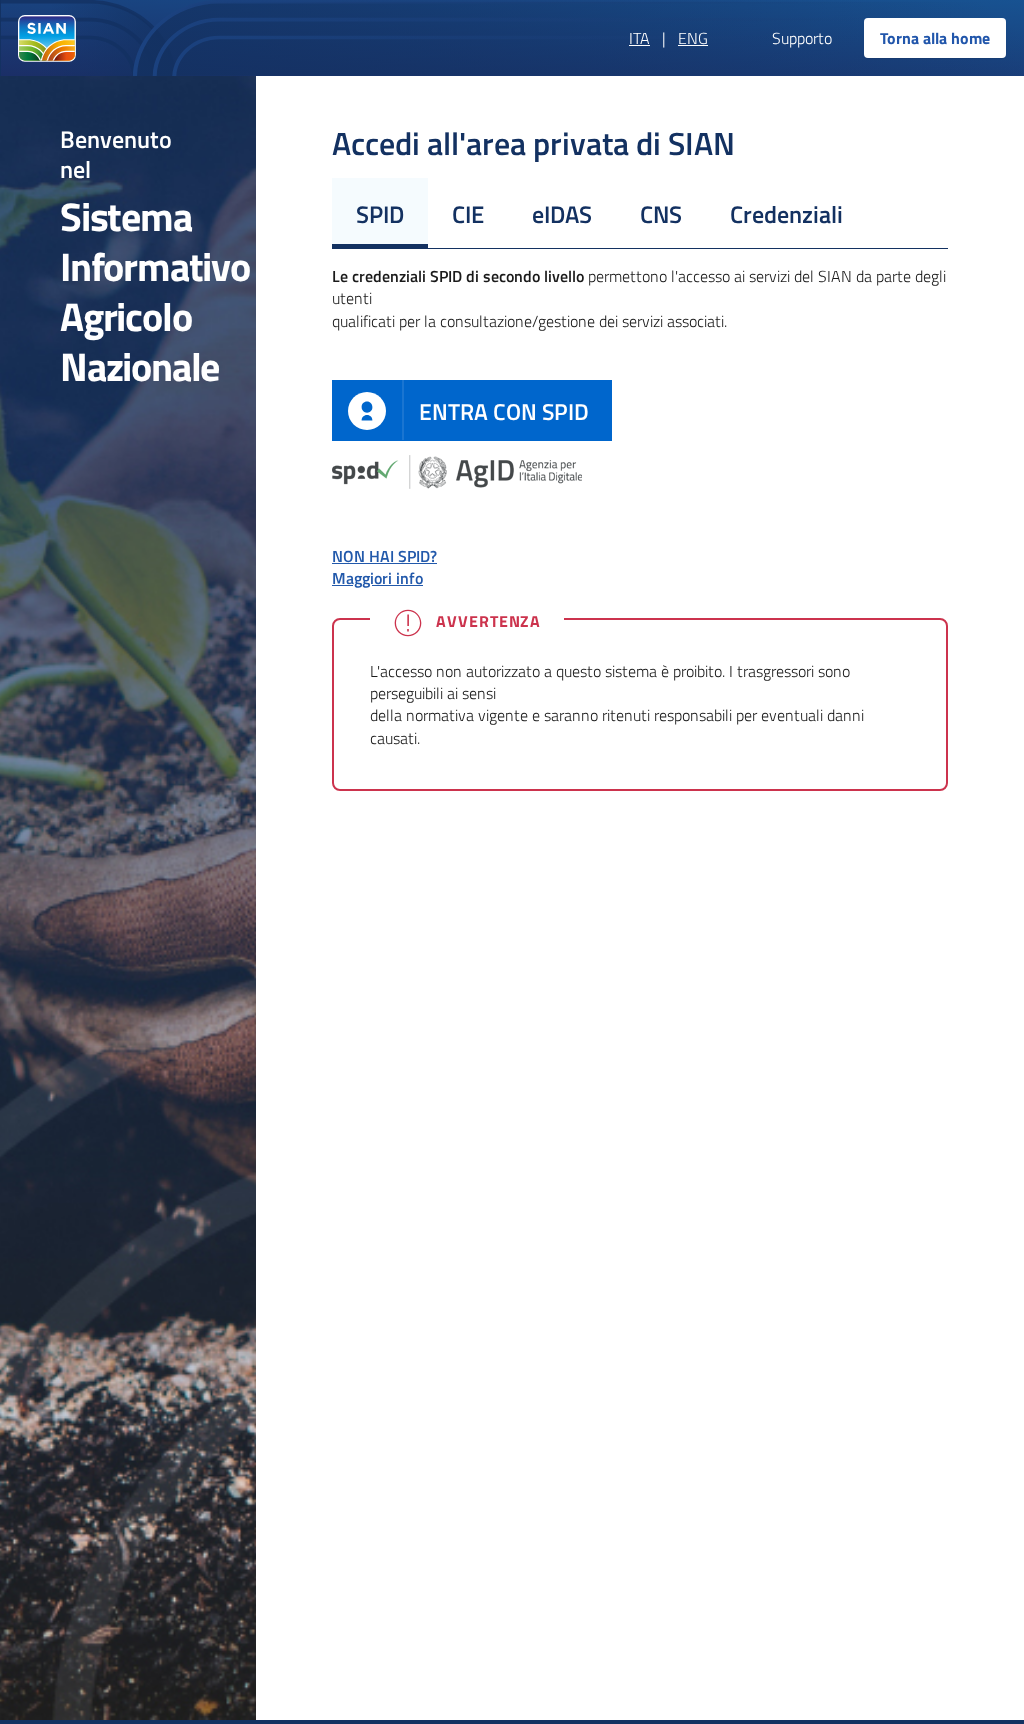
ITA (639, 38)
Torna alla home (935, 38)
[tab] (380, 213)
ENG (693, 38)
